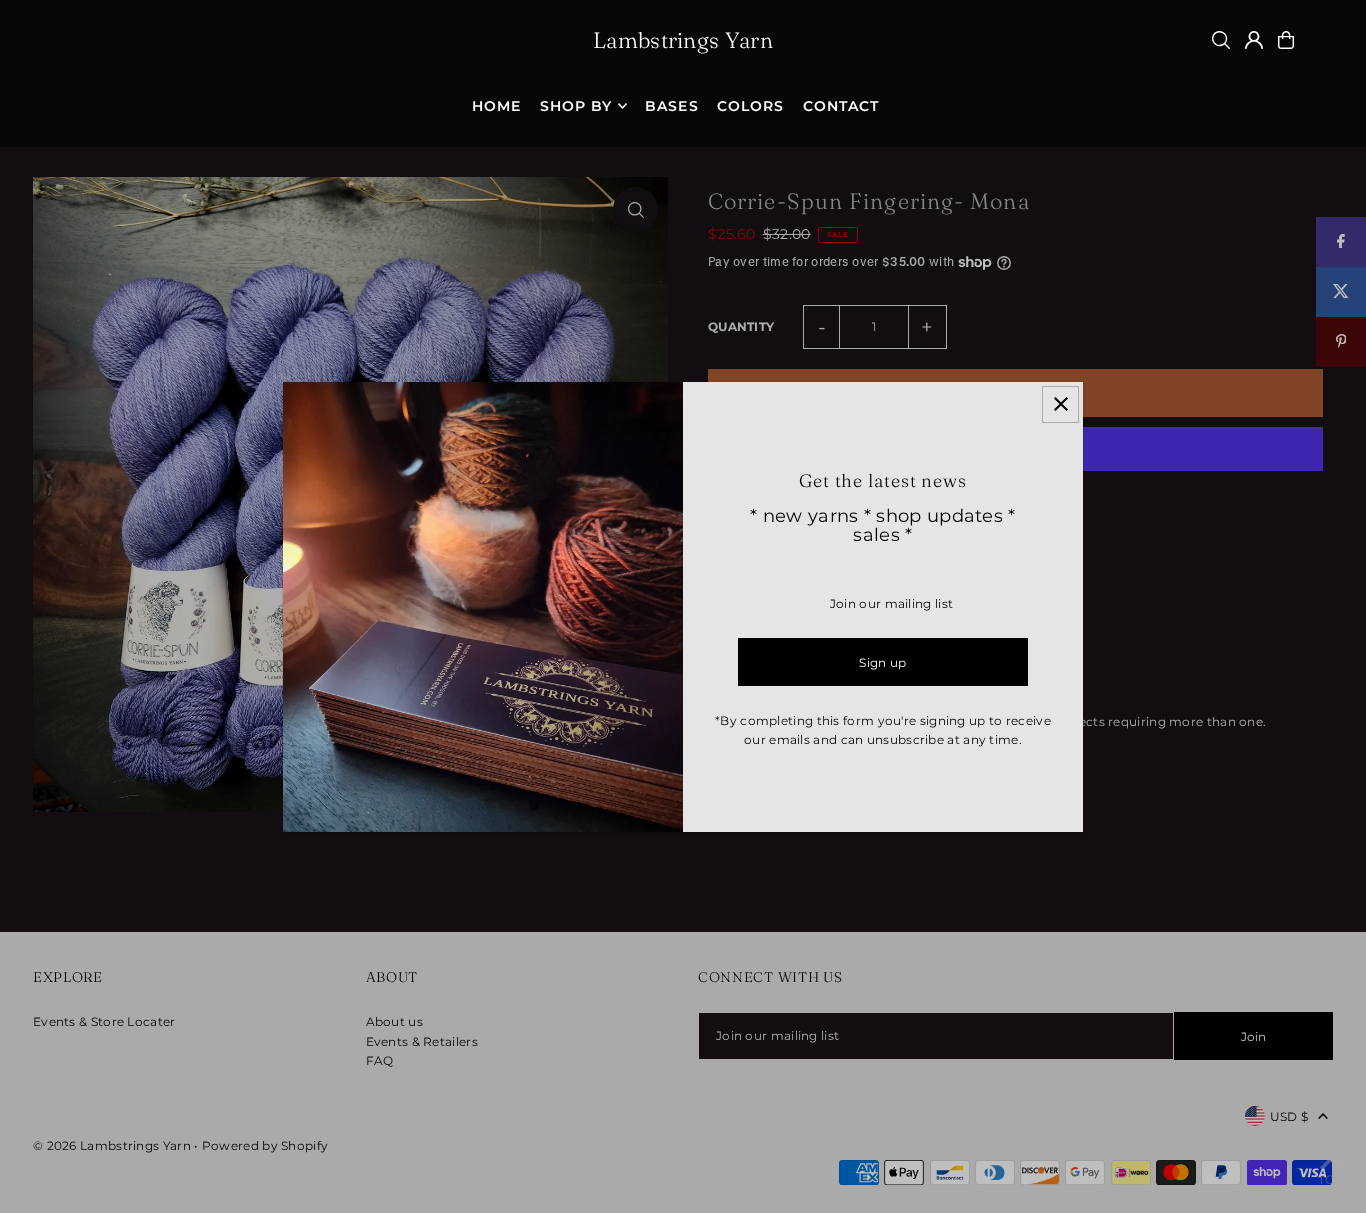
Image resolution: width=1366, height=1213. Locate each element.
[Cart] (1286, 40)
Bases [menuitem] (671, 106)
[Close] (1060, 404)
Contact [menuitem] (841, 106)
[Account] (1254, 40)
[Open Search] (1221, 40)
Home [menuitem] (496, 106)
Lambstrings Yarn (683, 40)
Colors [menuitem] (750, 106)
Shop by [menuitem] (576, 106)
